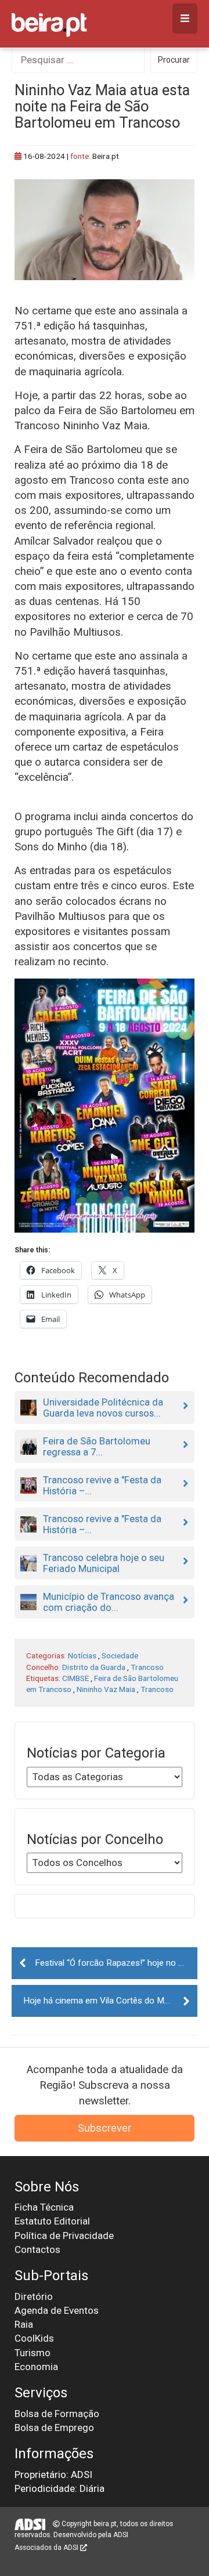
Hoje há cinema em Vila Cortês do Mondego (108, 2001)
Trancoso (147, 1667)
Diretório (34, 2296)
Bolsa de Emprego (54, 2428)
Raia (24, 2324)
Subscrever (105, 2128)
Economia (36, 2367)
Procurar (174, 60)
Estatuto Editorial (52, 2221)
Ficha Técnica (44, 2207)
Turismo (33, 2353)
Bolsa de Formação (57, 2414)
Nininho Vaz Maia (106, 1689)
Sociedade (120, 1655)
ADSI (121, 2535)
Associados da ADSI (47, 2548)
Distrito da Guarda (94, 1667)
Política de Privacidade (64, 2236)
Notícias (82, 1655)
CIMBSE (75, 1678)
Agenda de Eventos (57, 2310)
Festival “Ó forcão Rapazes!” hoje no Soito (116, 1963)
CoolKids (34, 2338)
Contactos (37, 2249)
